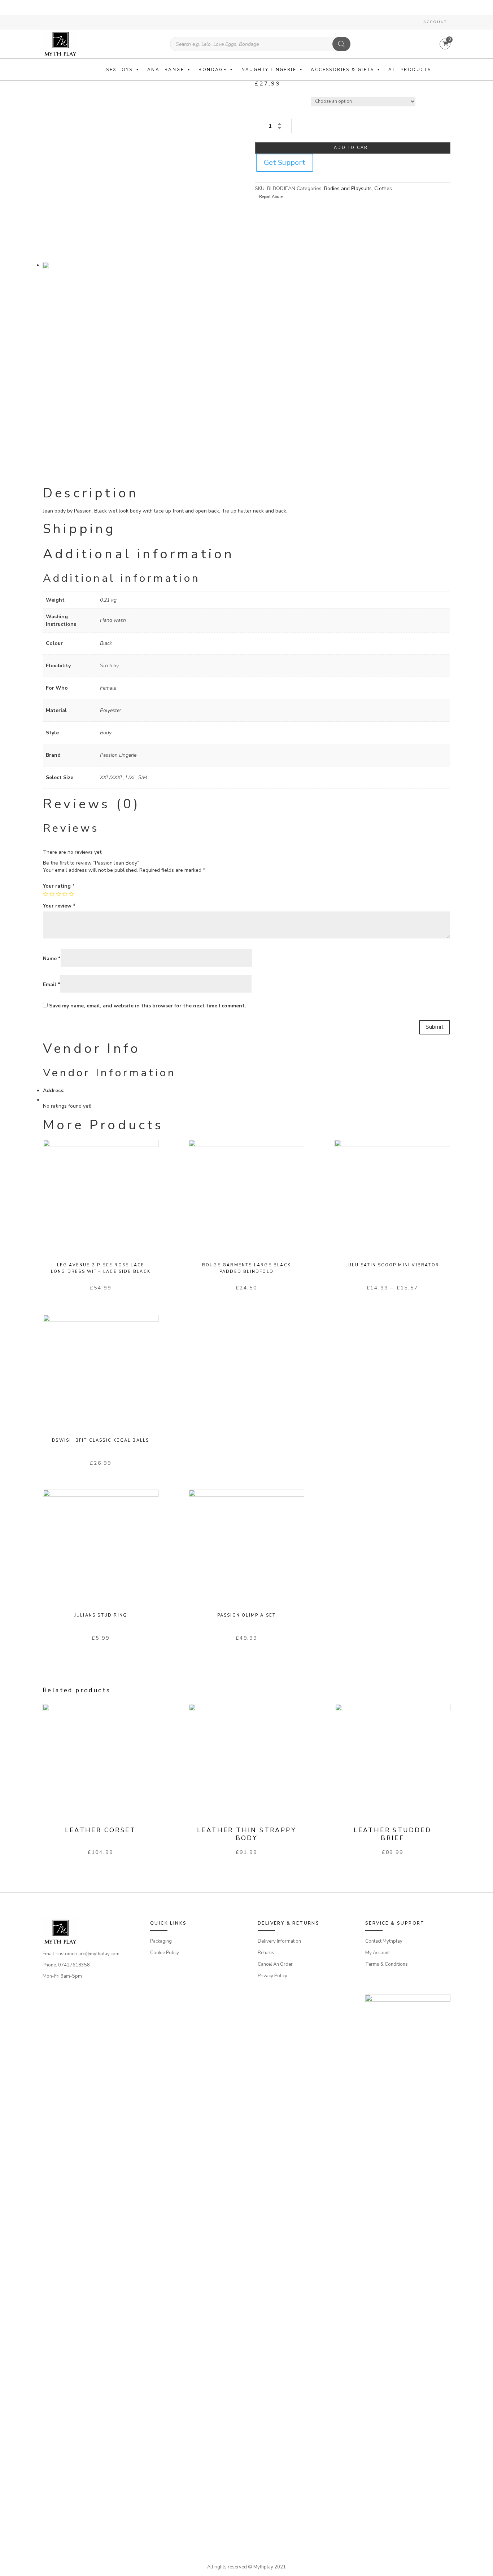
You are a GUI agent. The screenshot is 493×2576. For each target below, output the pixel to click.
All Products (410, 70)
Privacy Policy (272, 1976)
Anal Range (166, 70)
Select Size (268, 100)
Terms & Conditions (387, 1964)
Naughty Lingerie (269, 70)
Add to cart (352, 148)
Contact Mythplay (384, 1941)
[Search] (341, 44)
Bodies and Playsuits (348, 188)
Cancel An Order (275, 1964)
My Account (378, 1953)
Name (52, 959)
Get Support (285, 162)
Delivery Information (279, 1941)
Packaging (161, 1941)
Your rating (59, 886)
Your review (59, 906)
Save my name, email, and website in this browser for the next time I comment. (148, 1006)
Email (52, 984)
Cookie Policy (165, 1953)
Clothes (383, 188)
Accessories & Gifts (342, 70)
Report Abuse (271, 197)
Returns (266, 1953)
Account (435, 22)
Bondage (213, 70)
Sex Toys (119, 70)
